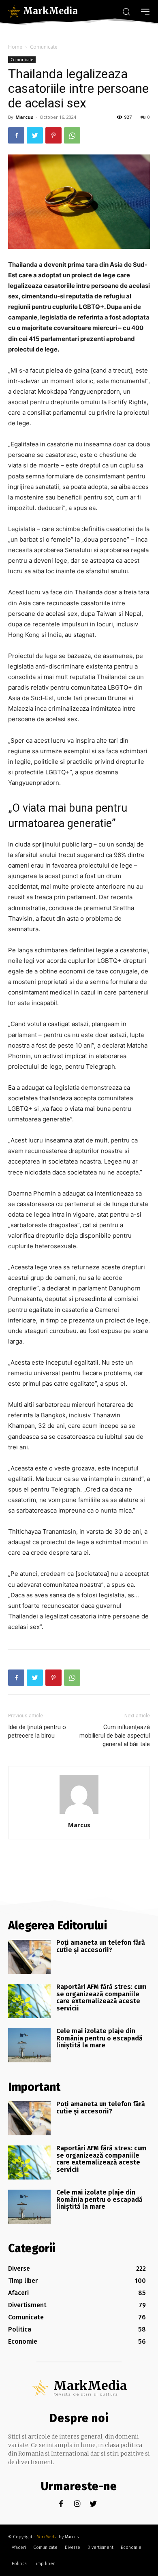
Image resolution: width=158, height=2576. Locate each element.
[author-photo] (79, 1814)
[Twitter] (35, 135)
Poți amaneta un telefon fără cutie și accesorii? (101, 1946)
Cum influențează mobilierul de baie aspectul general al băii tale (115, 1736)
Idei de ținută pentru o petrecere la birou (37, 1731)
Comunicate (44, 47)
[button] (126, 11)
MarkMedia (47, 2537)
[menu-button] (145, 12)
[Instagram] (77, 2504)
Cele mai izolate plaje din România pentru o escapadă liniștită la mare (99, 2038)
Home (15, 47)
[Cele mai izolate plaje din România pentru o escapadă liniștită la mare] (29, 2045)
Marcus (24, 117)
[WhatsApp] (72, 135)
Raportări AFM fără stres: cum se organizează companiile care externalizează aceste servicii (101, 1997)
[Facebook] (16, 135)
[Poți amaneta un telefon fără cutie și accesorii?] (29, 1957)
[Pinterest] (53, 135)
